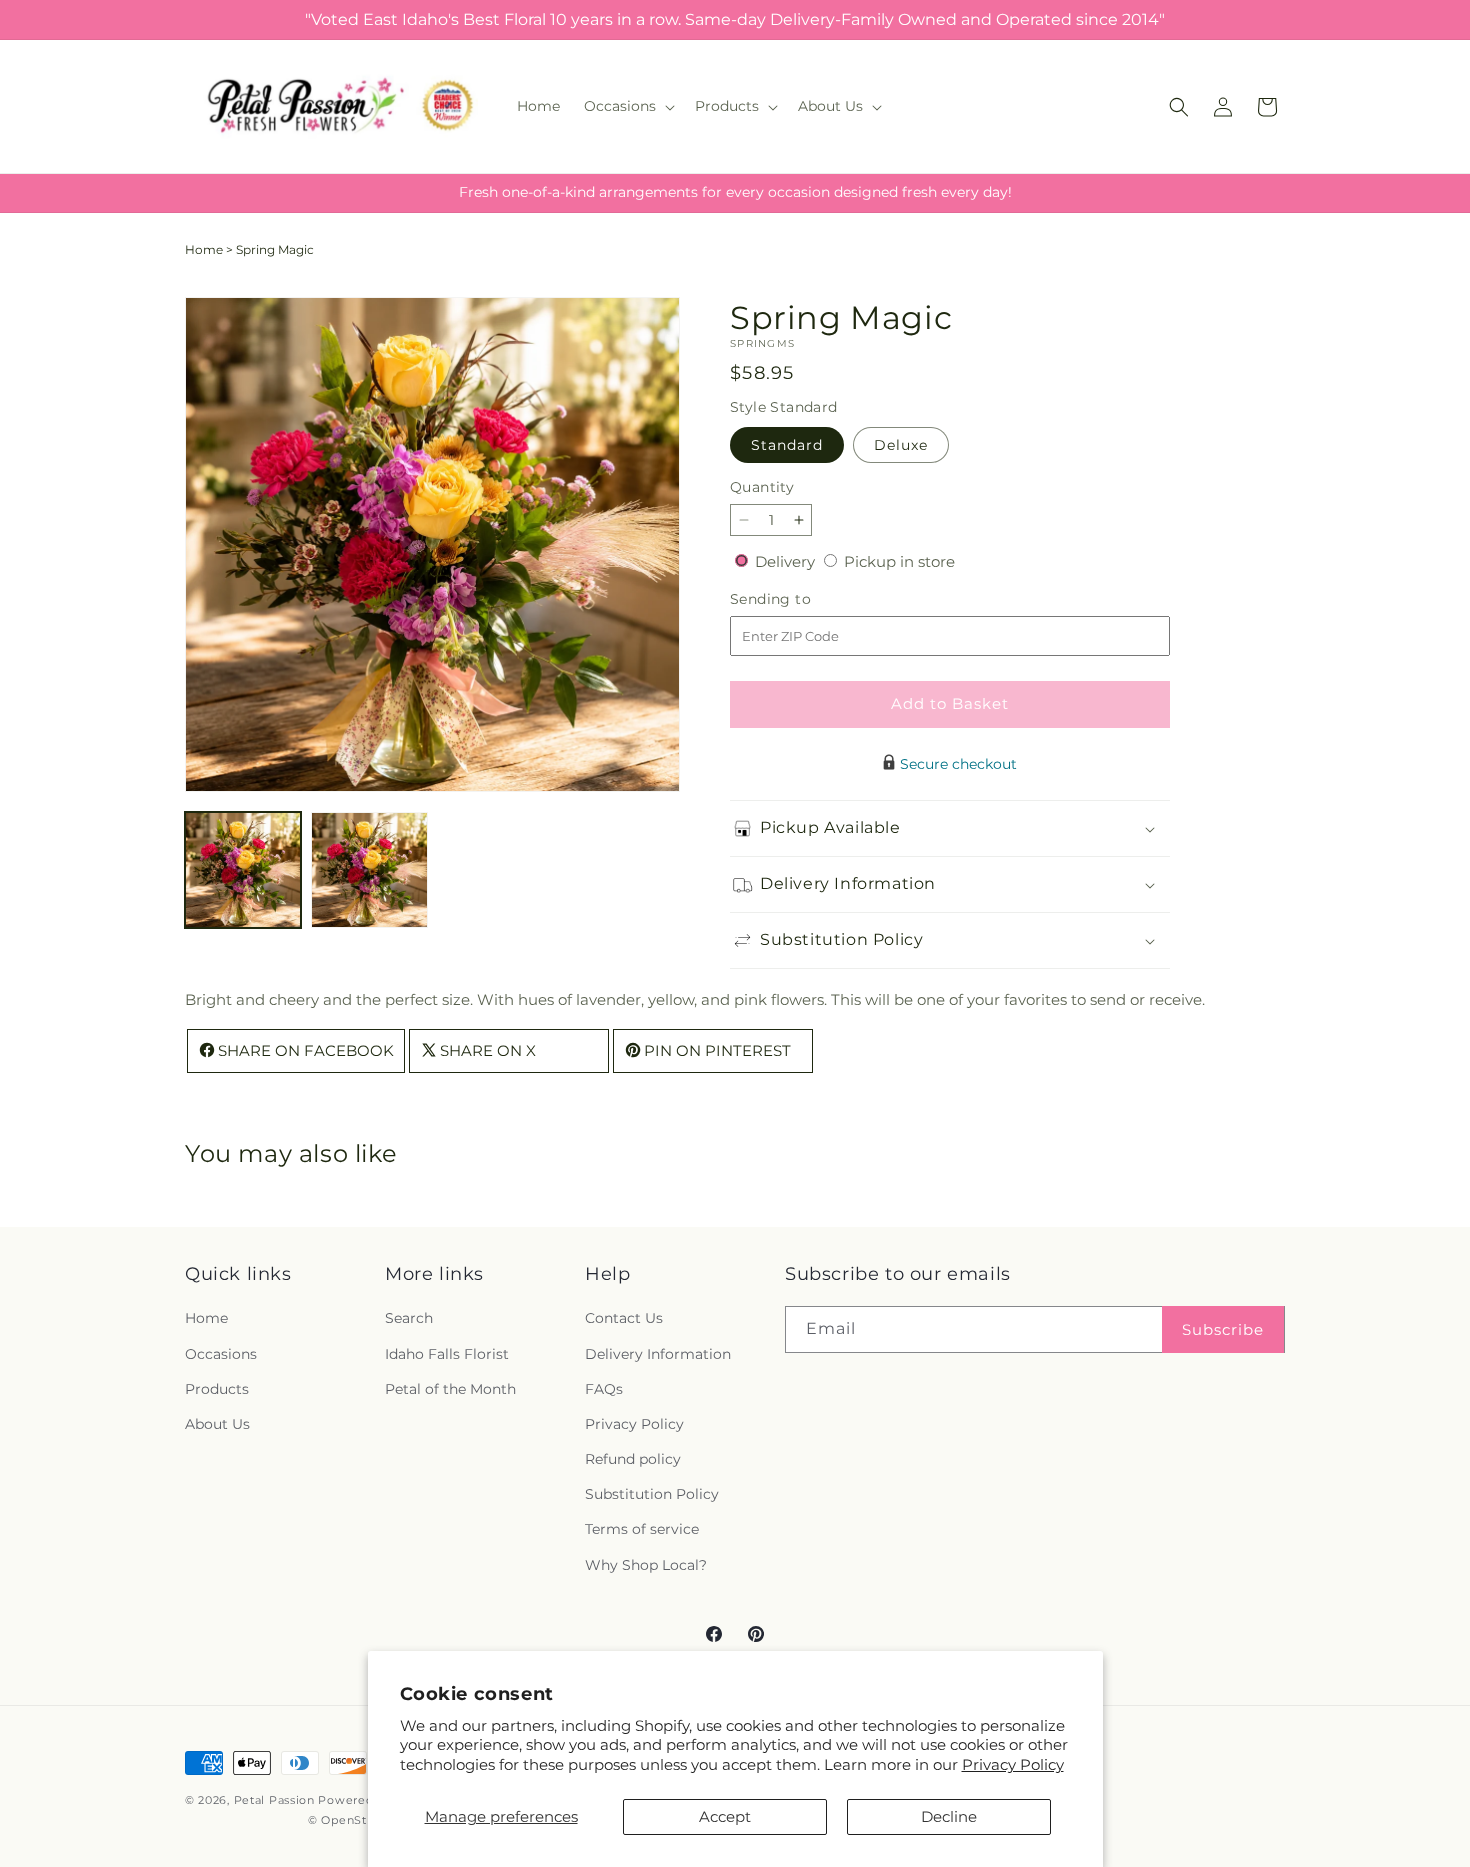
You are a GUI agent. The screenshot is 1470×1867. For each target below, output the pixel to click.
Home (204, 249)
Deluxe (901, 445)
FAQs (604, 1389)
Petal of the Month (450, 1389)
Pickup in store (899, 561)
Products (217, 1389)
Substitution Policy (652, 1495)
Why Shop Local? (646, 1565)
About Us (217, 1424)
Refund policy (633, 1459)
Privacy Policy (1013, 1764)
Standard (787, 445)
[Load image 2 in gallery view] (369, 870)
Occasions (221, 1354)
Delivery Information (658, 1354)
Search (409, 1319)
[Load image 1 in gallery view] (243, 870)
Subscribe (1223, 1329)
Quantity (762, 487)
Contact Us (624, 1319)
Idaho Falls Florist (447, 1354)
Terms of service (642, 1530)
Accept (725, 1816)
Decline (949, 1816)
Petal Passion (274, 1800)
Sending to (800, 599)
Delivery (787, 561)
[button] (627, 106)
